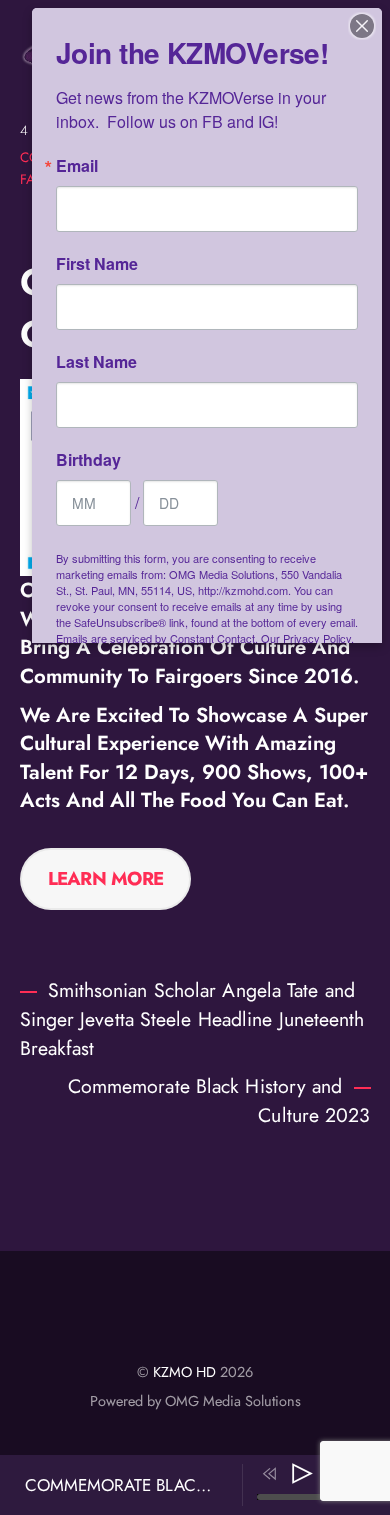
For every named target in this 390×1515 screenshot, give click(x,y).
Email (77, 166)
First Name (97, 264)
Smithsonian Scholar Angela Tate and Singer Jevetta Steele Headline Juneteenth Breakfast (192, 1019)
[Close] (362, 26)
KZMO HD (184, 1372)
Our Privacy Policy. (307, 638)
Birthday (88, 460)
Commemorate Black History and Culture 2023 (219, 1100)
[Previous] (270, 1474)
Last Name (96, 362)
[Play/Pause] (302, 1474)
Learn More (106, 878)
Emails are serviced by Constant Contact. (157, 638)
